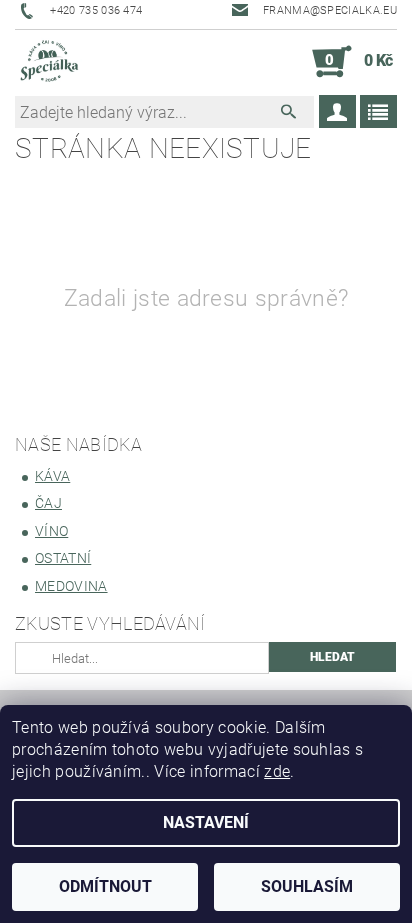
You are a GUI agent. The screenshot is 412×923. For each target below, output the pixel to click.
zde (277, 771)
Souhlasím (307, 886)
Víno (51, 531)
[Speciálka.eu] (48, 62)
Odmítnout (105, 886)
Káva (52, 476)
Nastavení (206, 822)
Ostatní (63, 558)
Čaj (48, 503)
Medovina (71, 586)
